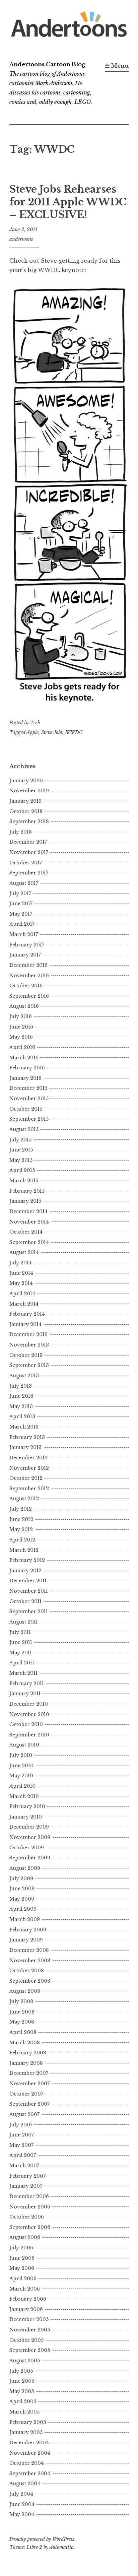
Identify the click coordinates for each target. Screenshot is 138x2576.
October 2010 (26, 1724)
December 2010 (29, 1704)
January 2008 (26, 2063)
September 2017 (29, 873)
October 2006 (27, 2217)
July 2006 (21, 2248)
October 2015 (26, 1109)
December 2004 (29, 2443)
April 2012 (22, 1540)
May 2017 (21, 914)
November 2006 (30, 2207)
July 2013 (21, 1386)
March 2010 (24, 1796)
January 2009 (26, 1940)
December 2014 (28, 1211)
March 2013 (24, 1427)
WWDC (74, 732)
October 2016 (26, 986)
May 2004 (22, 2514)
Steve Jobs (52, 732)
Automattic (61, 2547)
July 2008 (21, 2001)
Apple (32, 732)
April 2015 (22, 1170)
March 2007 (24, 2166)
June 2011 (21, 1642)
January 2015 (25, 1201)
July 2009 (21, 1878)
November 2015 (29, 1099)
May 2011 (21, 1653)
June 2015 (21, 1150)
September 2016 (29, 996)
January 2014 (25, 1324)
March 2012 (24, 1550)
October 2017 (26, 863)
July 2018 (21, 832)
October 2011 (25, 1601)
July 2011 (20, 1632)
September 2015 (29, 1119)
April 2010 (22, 1786)
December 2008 (29, 1950)
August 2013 (24, 1376)
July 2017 (20, 894)
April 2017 (22, 924)
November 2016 (29, 976)
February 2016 (27, 1068)
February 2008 (28, 2053)
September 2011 (29, 1611)
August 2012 (24, 1499)
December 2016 (28, 965)
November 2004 (30, 2453)
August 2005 (25, 2361)
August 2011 (24, 1622)
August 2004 (25, 2484)
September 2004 (30, 2473)
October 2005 (26, 2340)
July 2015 (20, 1140)
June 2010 (21, 1766)
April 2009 (23, 1909)
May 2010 (21, 1776)
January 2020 (26, 781)
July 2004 (21, 2494)
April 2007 (23, 2155)
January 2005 (26, 2432)
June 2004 (22, 2504)
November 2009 (30, 1837)
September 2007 (29, 2104)
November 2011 (29, 1591)
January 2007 (26, 2186)
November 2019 (29, 791)
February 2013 (27, 1437)
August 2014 (24, 1252)
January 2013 (25, 1447)
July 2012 (21, 1509)
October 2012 (26, 1478)
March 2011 (23, 1673)
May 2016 (21, 1037)
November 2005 (30, 2330)
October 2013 (26, 1355)
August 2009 (25, 1868)
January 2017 (25, 955)
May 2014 (21, 1283)
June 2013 (21, 1396)
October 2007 (26, 2094)
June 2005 (22, 2381)
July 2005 (21, 2371)
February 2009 (28, 1930)
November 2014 (29, 1222)
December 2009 (29, 1827)
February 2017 (27, 945)
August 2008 (25, 1991)
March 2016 (24, 1058)
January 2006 (26, 2309)
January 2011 (25, 1694)
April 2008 (23, 2032)
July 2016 (21, 1016)
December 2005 (29, 2319)
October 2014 (26, 1232)
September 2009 (30, 1858)
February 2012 (27, 1560)
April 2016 (22, 1047)
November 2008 (30, 1961)
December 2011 (28, 1581)
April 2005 (23, 2401)
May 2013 (21, 1406)
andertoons (21, 239)
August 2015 (24, 1129)
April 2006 (23, 2278)
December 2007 (29, 2073)
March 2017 (24, 934)
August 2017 (24, 883)
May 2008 (22, 2022)
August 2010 (24, 1745)
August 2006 (25, 2237)
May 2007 (21, 2145)
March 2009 (25, 1919)
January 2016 (25, 1078)
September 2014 (29, 1242)
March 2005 (24, 2412)
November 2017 (29, 852)
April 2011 (22, 1663)
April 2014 (22, 1294)
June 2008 (22, 2012)
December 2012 (28, 1458)
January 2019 (25, 801)
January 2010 (26, 1817)
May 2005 (22, 2391)
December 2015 (28, 1088)
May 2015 (21, 1160)
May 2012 (21, 1529)
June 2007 (22, 2135)
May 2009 (22, 1899)
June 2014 (21, 1273)
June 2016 (21, 1027)
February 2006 (28, 2299)
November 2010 (29, 1714)
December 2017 (28, 842)
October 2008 (27, 1971)
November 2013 (29, 1345)
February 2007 (27, 2176)
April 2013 (22, 1416)
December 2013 (28, 1334)
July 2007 (21, 2125)
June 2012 (21, 1519)
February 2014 (27, 1314)
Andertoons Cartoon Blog (47, 64)
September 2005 (30, 2350)
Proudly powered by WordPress (42, 2539)
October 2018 (26, 811)
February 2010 (27, 1806)
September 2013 (29, 1365)
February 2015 (27, 1191)
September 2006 (30, 2227)
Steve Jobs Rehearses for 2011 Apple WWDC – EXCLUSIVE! (68, 202)
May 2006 (22, 2268)
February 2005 (28, 2422)
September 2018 (29, 821)
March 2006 (25, 2289)
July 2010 (21, 1755)
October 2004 (27, 2463)
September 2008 (30, 1981)
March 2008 (25, 2043)
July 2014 (21, 1263)
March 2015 (24, 1181)
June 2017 (21, 904)
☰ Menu (117, 66)
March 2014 (24, 1304)
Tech (35, 723)
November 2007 (29, 2084)
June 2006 (22, 2258)
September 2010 (29, 1735)
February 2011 (27, 1683)
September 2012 (29, 1489)
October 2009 (27, 1848)
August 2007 (24, 2114)
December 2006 (29, 2196)
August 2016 (24, 1006)
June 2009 (22, 1889)
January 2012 (25, 1571)
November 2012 (29, 1468)
